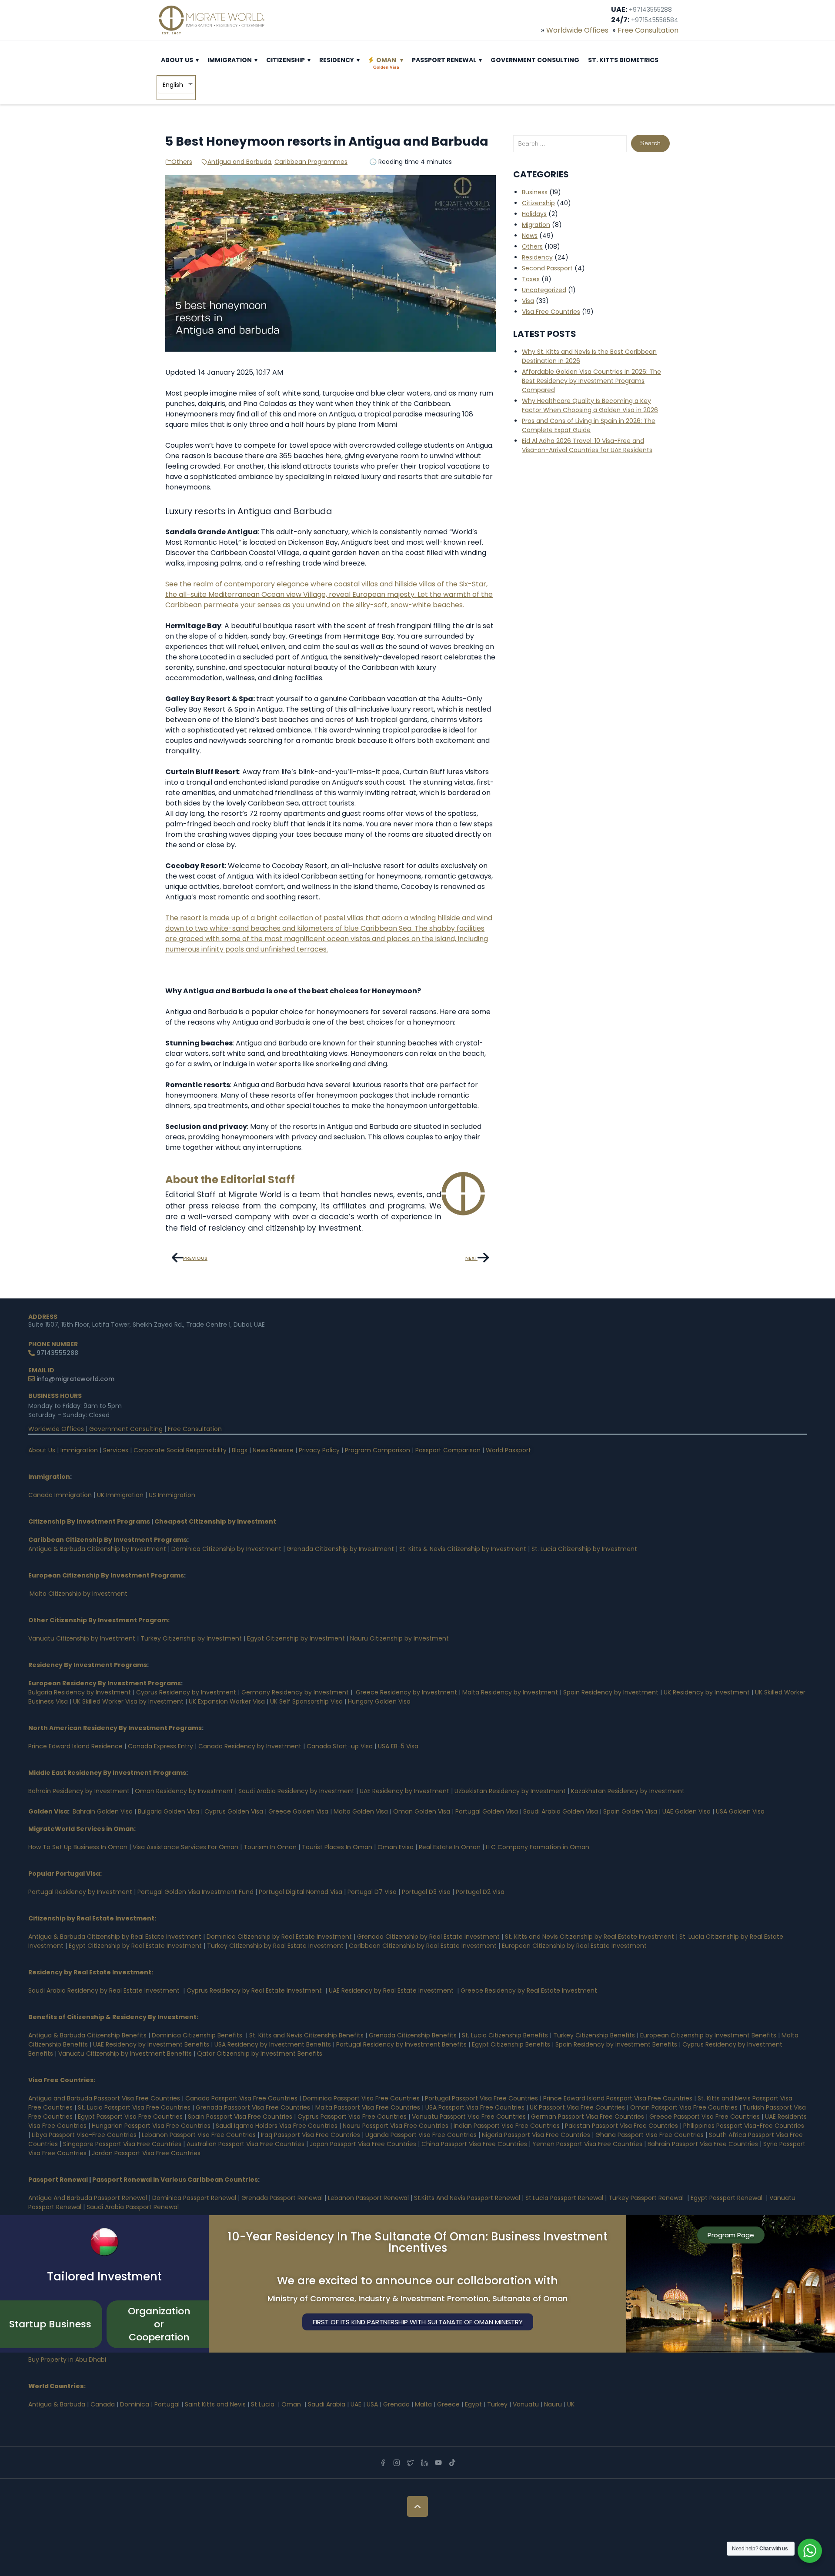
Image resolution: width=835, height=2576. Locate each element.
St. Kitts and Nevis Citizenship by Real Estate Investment (590, 1937)
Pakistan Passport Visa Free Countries (621, 2126)
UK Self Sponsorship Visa (306, 1701)
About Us (177, 60)
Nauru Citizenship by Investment (399, 1638)
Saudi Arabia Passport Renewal (133, 2207)
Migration (536, 225)
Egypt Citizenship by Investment (296, 1638)
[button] (197, 60)
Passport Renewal (444, 60)
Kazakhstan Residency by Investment (628, 1791)
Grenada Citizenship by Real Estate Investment (428, 1937)
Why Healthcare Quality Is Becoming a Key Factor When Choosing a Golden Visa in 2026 (590, 405)
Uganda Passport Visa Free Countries (421, 2135)
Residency (337, 60)
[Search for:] (570, 144)
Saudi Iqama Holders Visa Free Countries (277, 2126)
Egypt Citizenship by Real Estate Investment (136, 1946)
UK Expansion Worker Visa (227, 1701)
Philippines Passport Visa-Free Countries (744, 2126)
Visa (528, 301)
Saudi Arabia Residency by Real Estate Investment (104, 1990)
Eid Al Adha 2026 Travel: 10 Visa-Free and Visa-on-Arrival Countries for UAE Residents (587, 445)
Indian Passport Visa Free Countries (507, 2126)
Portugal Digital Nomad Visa (301, 1892)
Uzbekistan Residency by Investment (510, 1791)
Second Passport (547, 268)
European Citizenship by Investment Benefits (708, 2035)
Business (535, 192)
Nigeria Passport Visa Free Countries (536, 2135)
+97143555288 (650, 10)
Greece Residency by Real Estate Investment (529, 1990)
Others (182, 162)
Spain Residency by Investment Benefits (616, 2044)
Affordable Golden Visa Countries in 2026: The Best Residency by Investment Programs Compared (591, 381)
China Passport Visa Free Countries (474, 2144)
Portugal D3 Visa (426, 1892)
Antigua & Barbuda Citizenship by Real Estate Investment (115, 1937)
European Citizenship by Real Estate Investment (574, 1946)
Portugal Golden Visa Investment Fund (195, 1892)
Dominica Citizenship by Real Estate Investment (279, 1937)
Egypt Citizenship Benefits (511, 2044)
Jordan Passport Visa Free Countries (146, 2153)
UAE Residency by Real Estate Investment (391, 1990)
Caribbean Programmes (311, 162)
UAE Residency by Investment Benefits (151, 2044)
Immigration (230, 60)
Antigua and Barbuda (239, 162)
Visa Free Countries (551, 312)
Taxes (531, 279)
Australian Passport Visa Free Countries (245, 2144)
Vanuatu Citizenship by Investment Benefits (125, 2053)
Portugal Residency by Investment (80, 1892)
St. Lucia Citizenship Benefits (505, 2035)
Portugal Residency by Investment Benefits (401, 2044)
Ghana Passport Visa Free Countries (650, 2135)
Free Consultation (648, 30)
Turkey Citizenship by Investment (191, 1638)
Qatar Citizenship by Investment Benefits (260, 2053)
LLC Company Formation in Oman (538, 1847)
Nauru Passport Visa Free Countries (396, 2126)
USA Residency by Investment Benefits (273, 2044)
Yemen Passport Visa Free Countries (587, 2144)
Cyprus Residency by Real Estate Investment (254, 1990)
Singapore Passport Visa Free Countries (122, 2144)
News (530, 236)
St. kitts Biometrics (623, 60)
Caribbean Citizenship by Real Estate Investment (423, 1946)
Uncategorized (544, 290)
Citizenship (286, 60)
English (173, 85)
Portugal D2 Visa (480, 1892)
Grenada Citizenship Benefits (413, 2035)
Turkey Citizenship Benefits (594, 2035)
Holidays (534, 214)
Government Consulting (535, 60)
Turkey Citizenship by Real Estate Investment (275, 1946)
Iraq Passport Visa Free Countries (311, 2135)
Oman (386, 63)
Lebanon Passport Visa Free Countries (199, 2135)
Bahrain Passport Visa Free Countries (703, 2144)
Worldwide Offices (577, 30)
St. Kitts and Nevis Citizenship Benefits (306, 2035)
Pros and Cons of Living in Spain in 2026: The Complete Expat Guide (589, 425)
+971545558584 (655, 20)
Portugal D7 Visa (372, 1892)
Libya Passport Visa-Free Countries (84, 2135)
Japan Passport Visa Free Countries (363, 2144)
